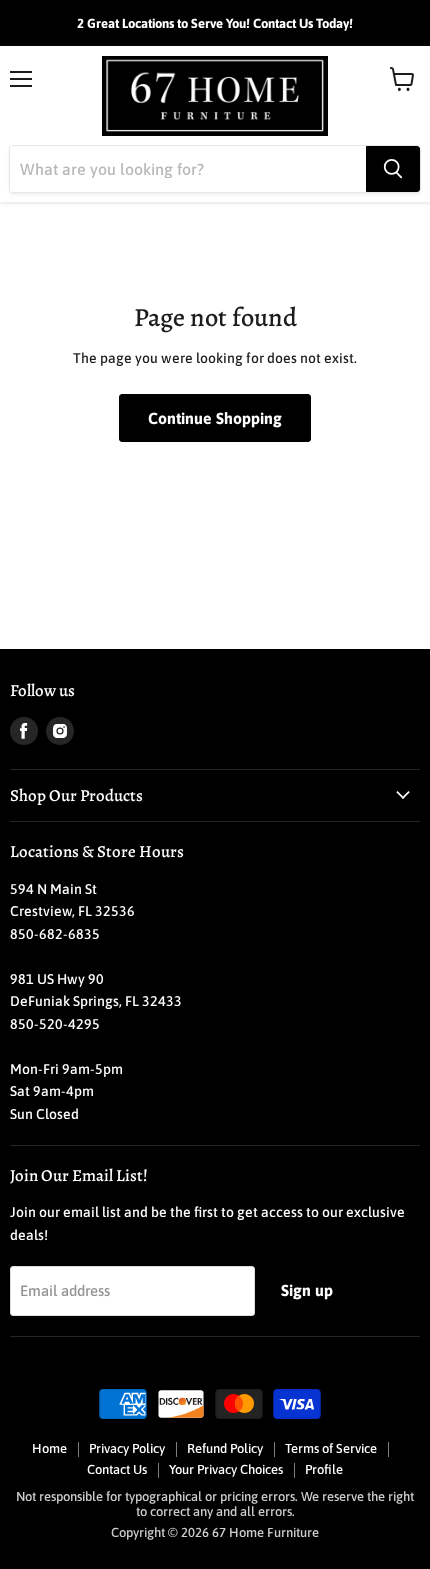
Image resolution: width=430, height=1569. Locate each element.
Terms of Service (331, 1448)
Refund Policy (225, 1448)
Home (49, 1448)
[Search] (393, 169)
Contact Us (117, 1469)
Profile (324, 1469)
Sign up (307, 1290)
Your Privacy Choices (226, 1469)
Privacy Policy (127, 1448)
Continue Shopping (215, 418)
